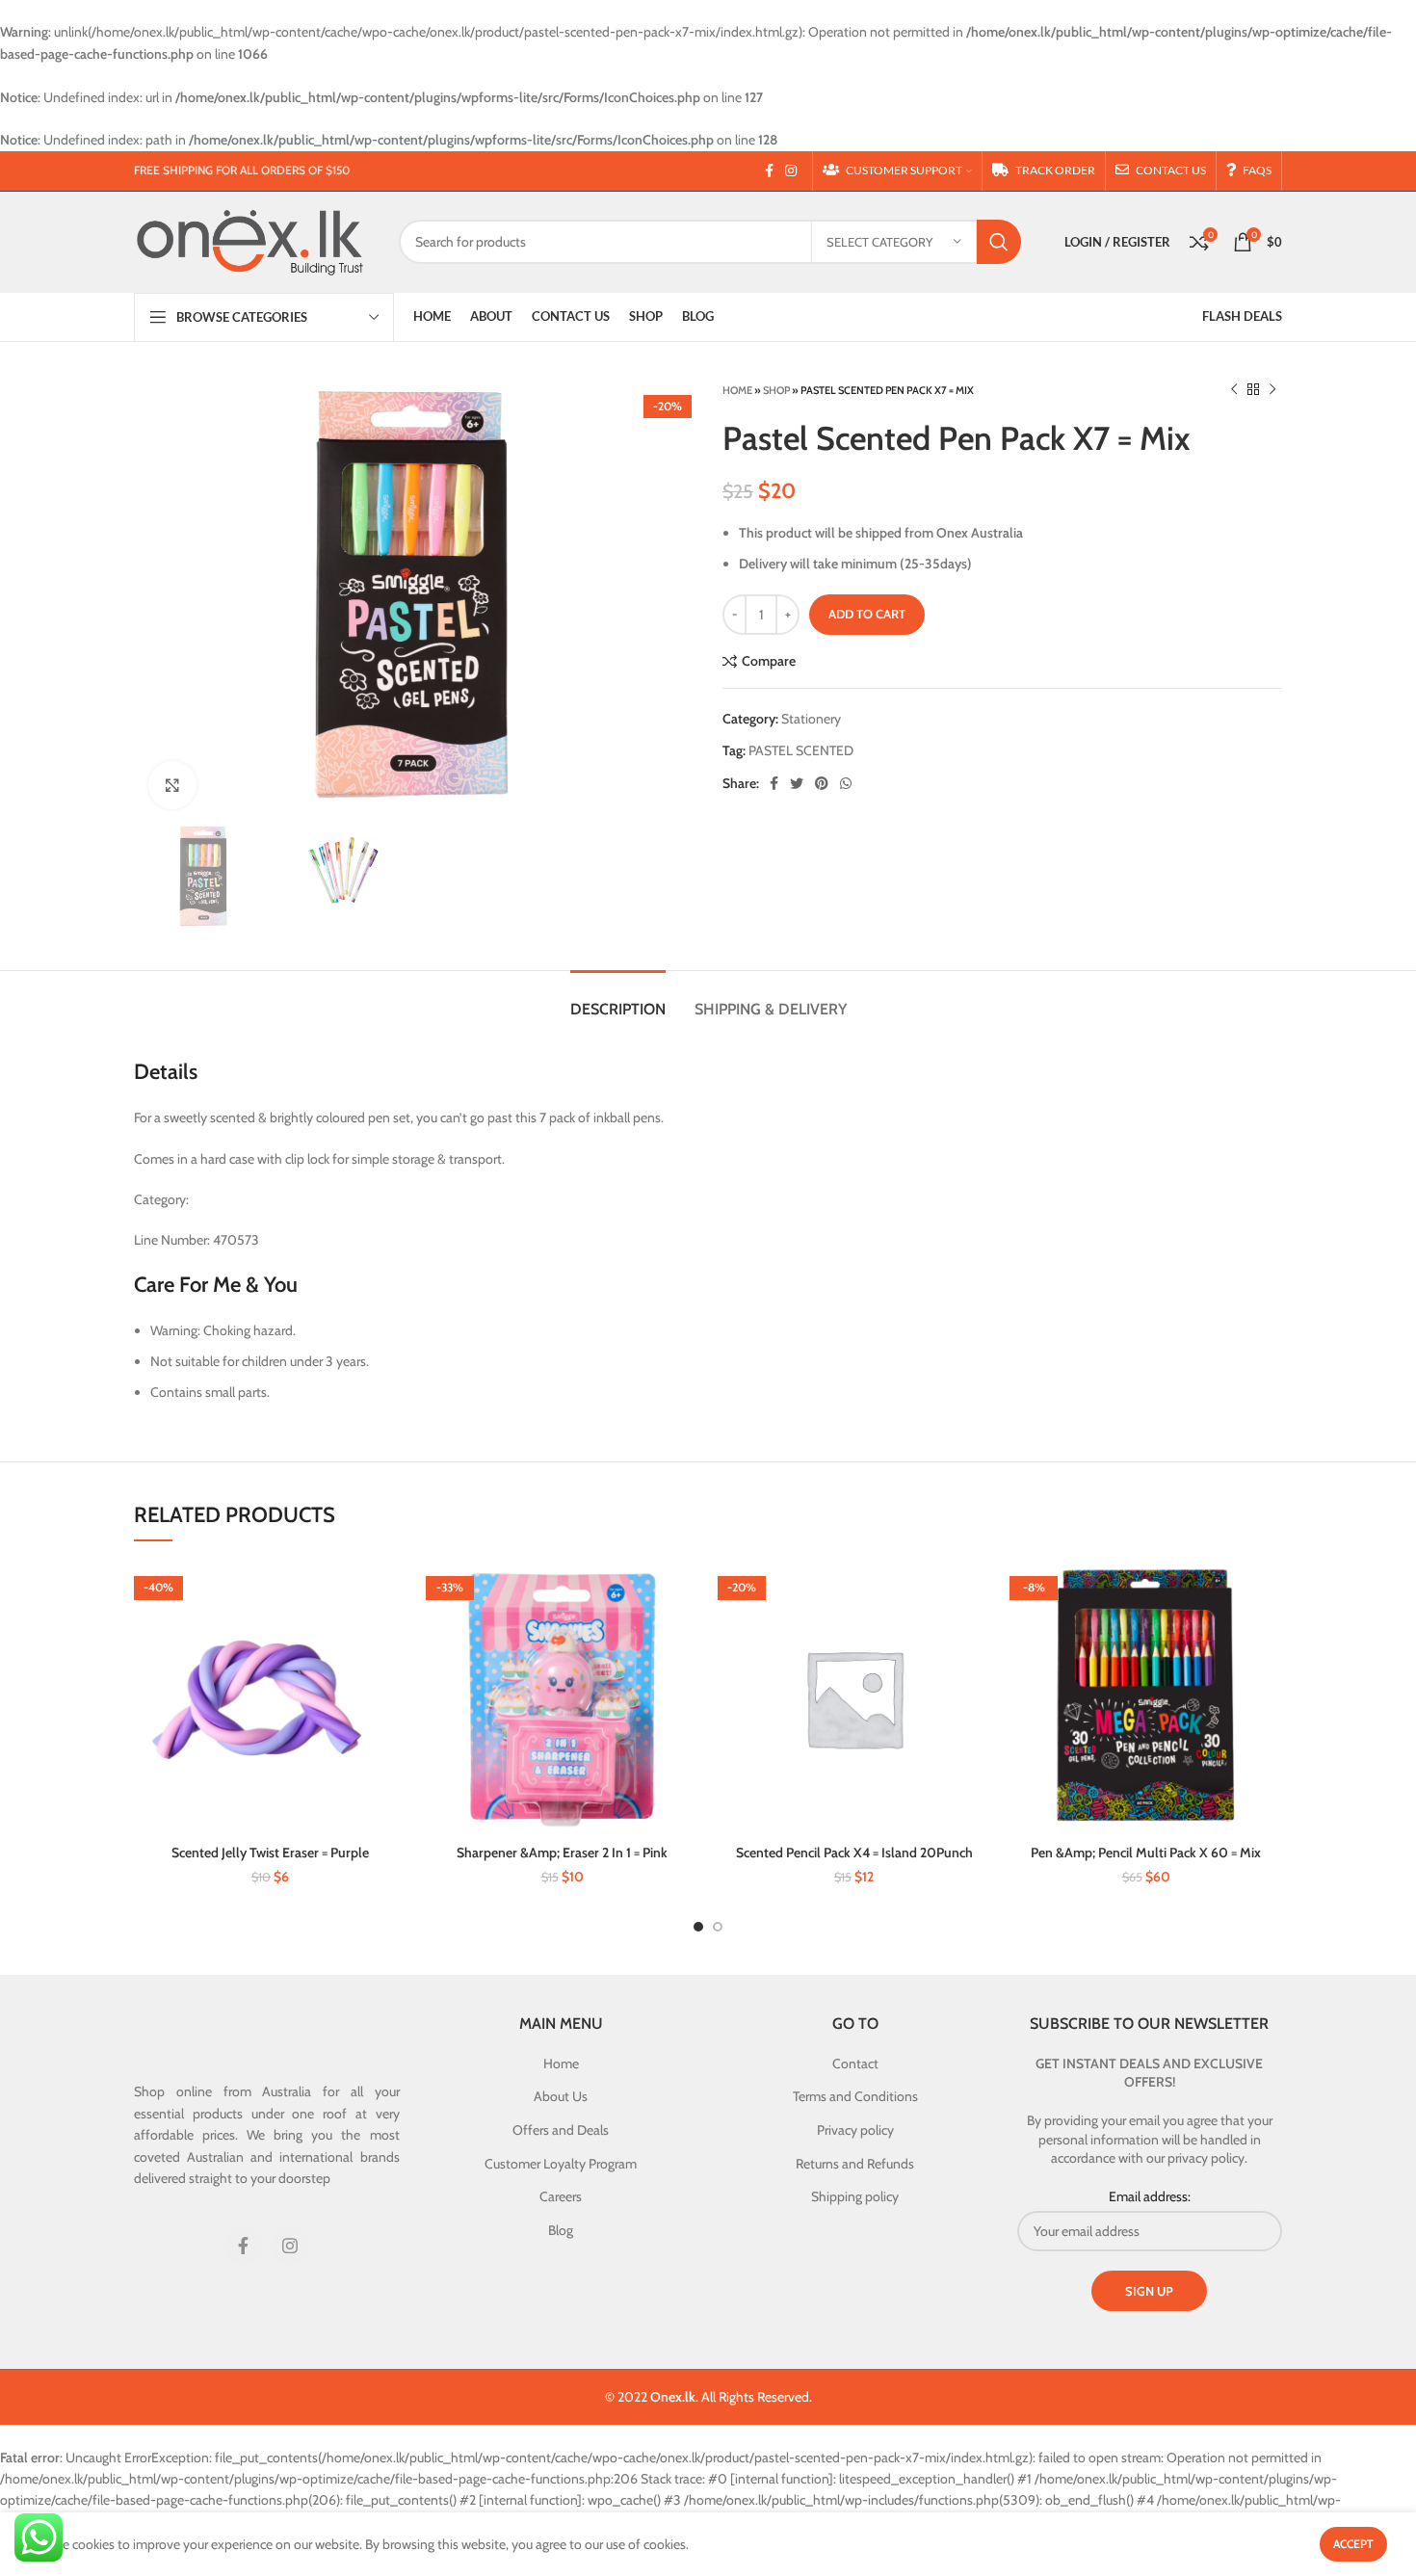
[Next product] (1272, 390)
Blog (561, 2230)
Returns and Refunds (855, 2164)
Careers (561, 2196)
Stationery (811, 719)
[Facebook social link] (769, 171)
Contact (855, 2063)
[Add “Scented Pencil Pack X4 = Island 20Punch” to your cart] (976, 1593)
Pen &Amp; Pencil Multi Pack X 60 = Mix (1146, 1853)
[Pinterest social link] (822, 783)
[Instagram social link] (791, 171)
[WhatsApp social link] (846, 783)
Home (737, 390)
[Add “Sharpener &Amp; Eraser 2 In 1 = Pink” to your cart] (684, 1593)
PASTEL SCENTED (801, 750)
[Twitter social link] (797, 783)
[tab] (618, 999)
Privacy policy (855, 2130)
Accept (1353, 2544)
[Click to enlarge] (172, 785)
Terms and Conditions (855, 2096)
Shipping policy (855, 2196)
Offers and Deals (561, 2130)
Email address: (1150, 2196)
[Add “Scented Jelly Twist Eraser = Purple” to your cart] (392, 1593)
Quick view (392, 1636)
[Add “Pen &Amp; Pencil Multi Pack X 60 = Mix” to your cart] (1268, 1593)
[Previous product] (1234, 390)
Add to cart (867, 614)
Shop (776, 390)
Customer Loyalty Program (561, 2164)
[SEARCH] (999, 242)
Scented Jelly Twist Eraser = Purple (270, 1853)
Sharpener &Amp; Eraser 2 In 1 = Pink (562, 1853)
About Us (561, 2096)
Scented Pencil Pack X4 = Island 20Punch (854, 1853)
